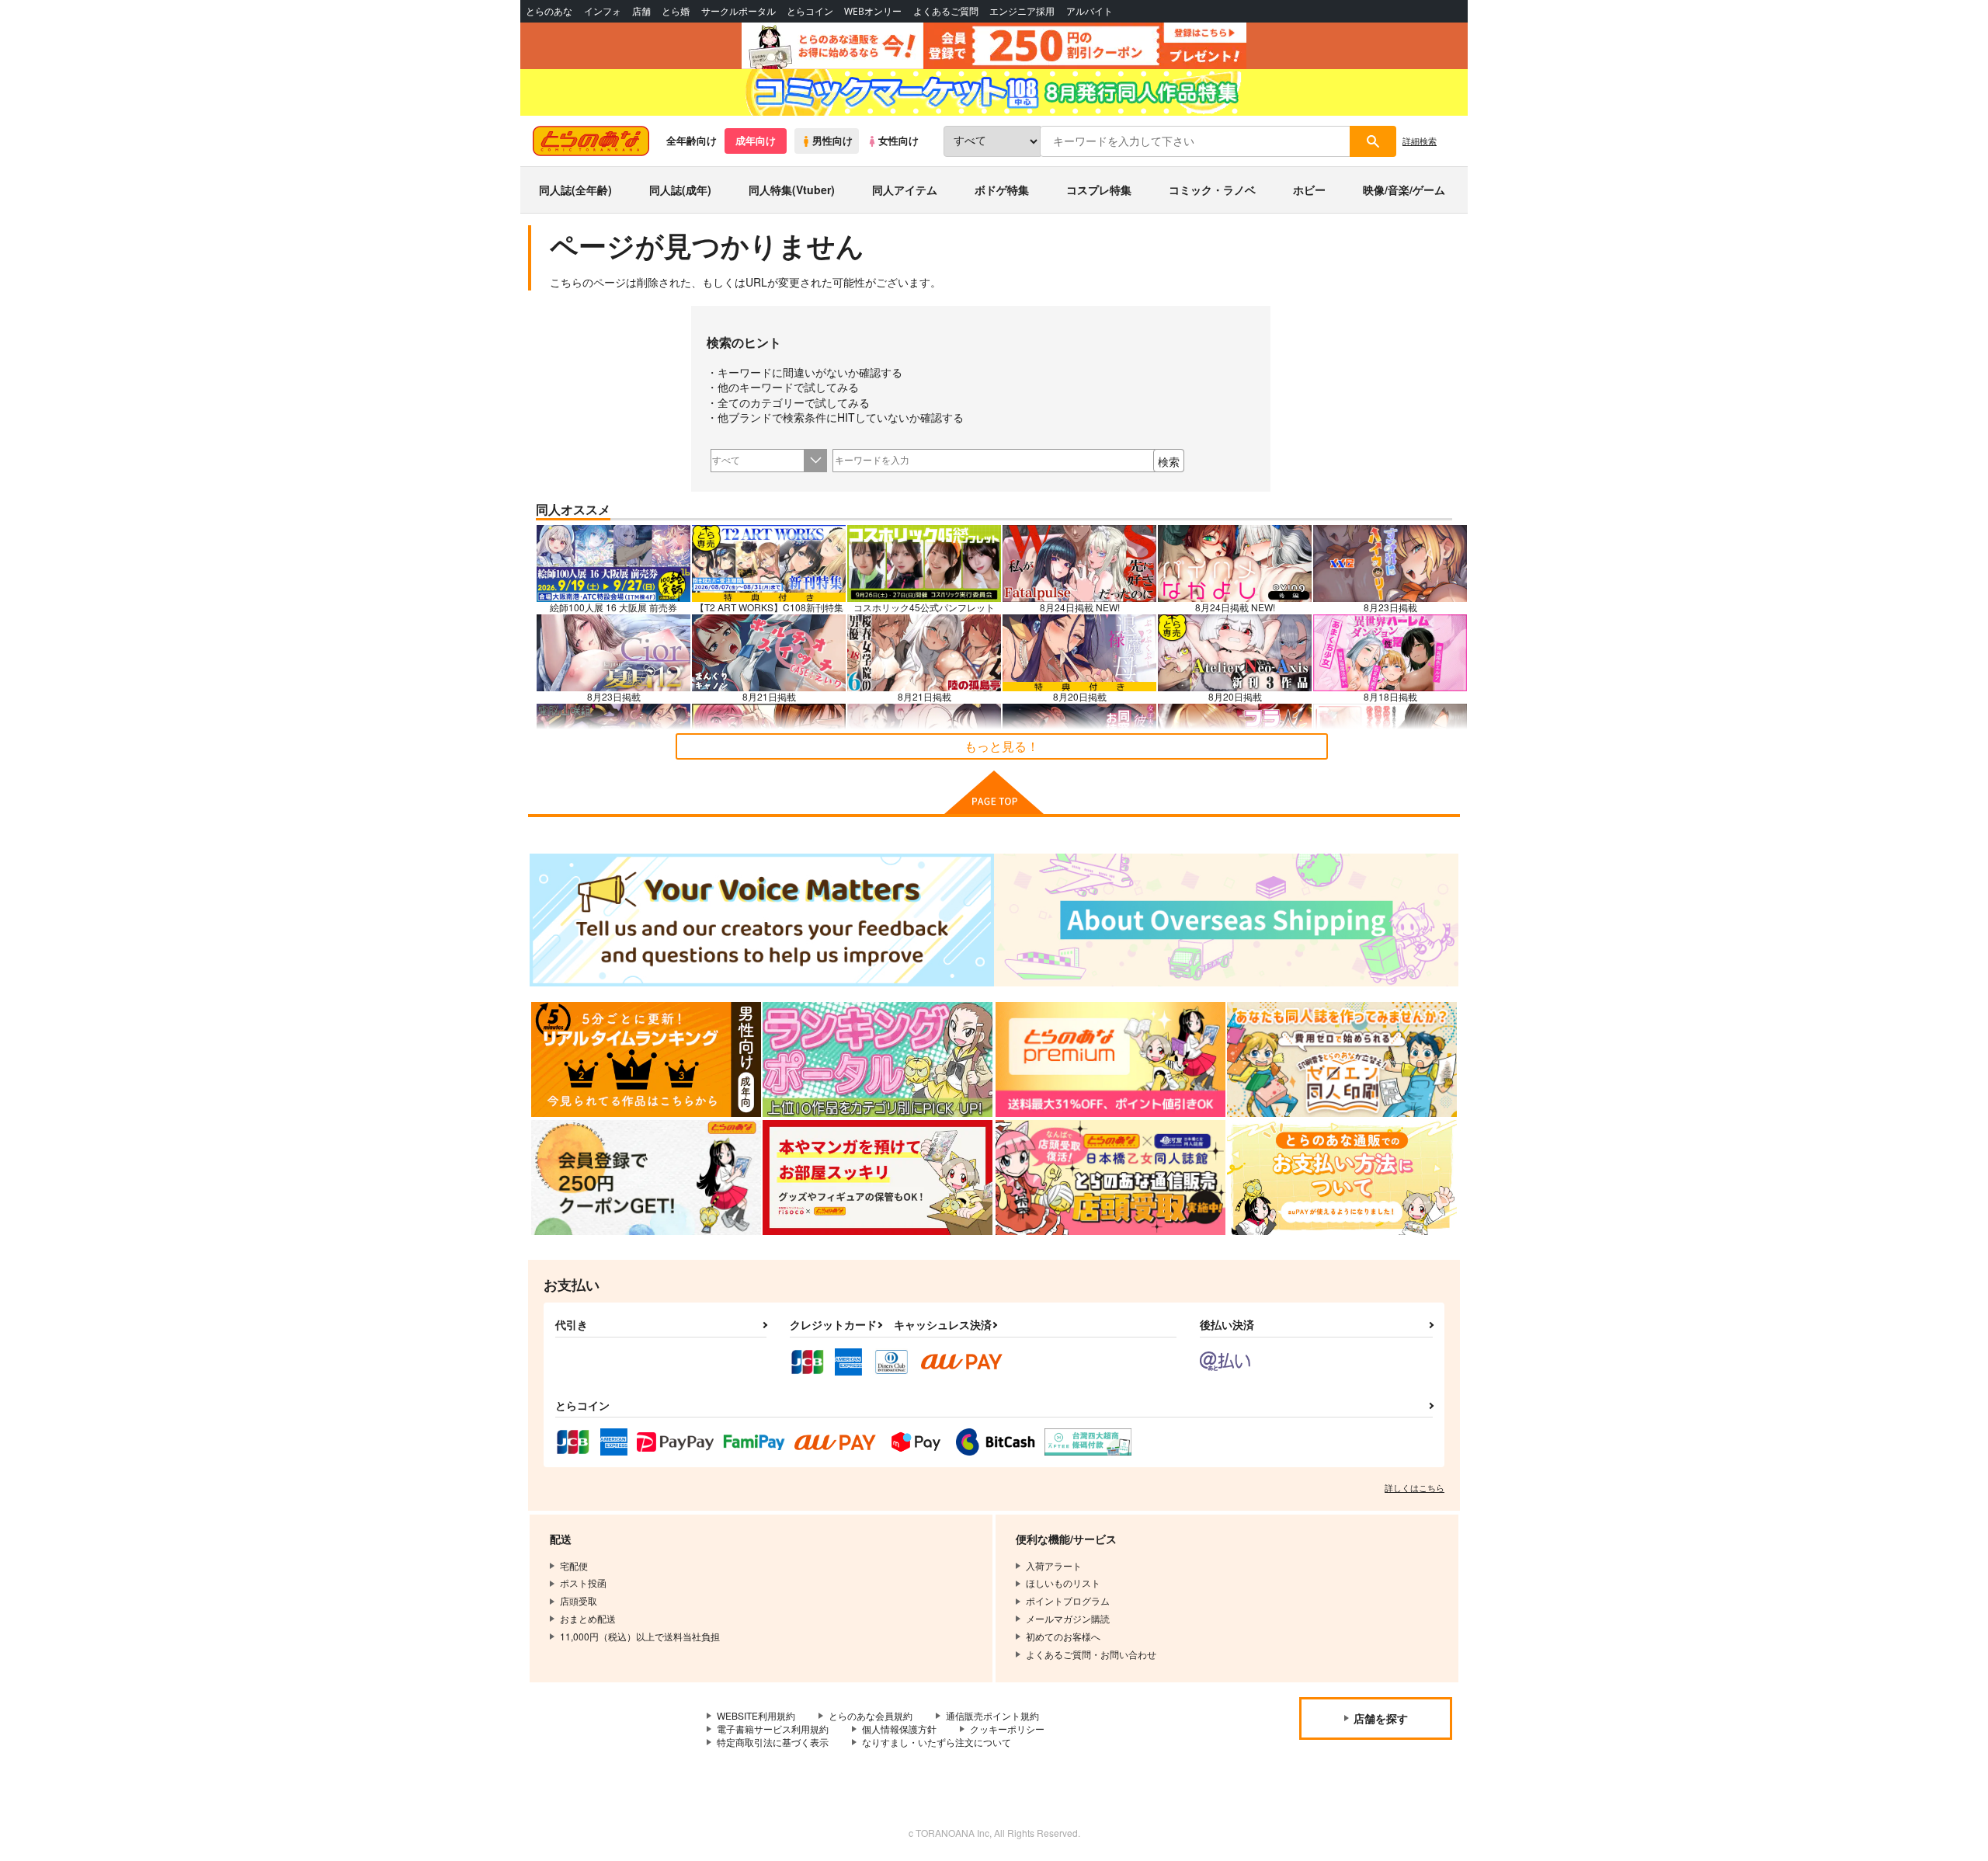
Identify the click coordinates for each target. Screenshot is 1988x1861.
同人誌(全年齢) (575, 190)
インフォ (603, 11)
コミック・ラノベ (1212, 190)
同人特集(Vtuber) (792, 190)
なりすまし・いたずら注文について (937, 1742)
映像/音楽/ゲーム (1404, 190)
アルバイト (1090, 11)
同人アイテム (905, 190)
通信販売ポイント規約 (992, 1715)
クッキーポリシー (1007, 1729)
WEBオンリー (873, 11)
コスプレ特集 (1099, 190)
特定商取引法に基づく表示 (773, 1742)
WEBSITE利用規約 (756, 1715)
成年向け (756, 141)
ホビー (1309, 190)
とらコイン (810, 11)
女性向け (898, 141)
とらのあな (549, 11)
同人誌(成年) (680, 190)
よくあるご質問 (946, 11)
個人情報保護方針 (899, 1729)
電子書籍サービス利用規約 (773, 1729)
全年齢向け (692, 141)
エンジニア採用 (1022, 11)
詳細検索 (1420, 141)
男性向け (832, 141)
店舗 (641, 11)
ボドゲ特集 (1002, 190)
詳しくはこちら (1415, 1487)
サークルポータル (739, 11)
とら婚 (676, 11)
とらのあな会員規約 (871, 1715)
